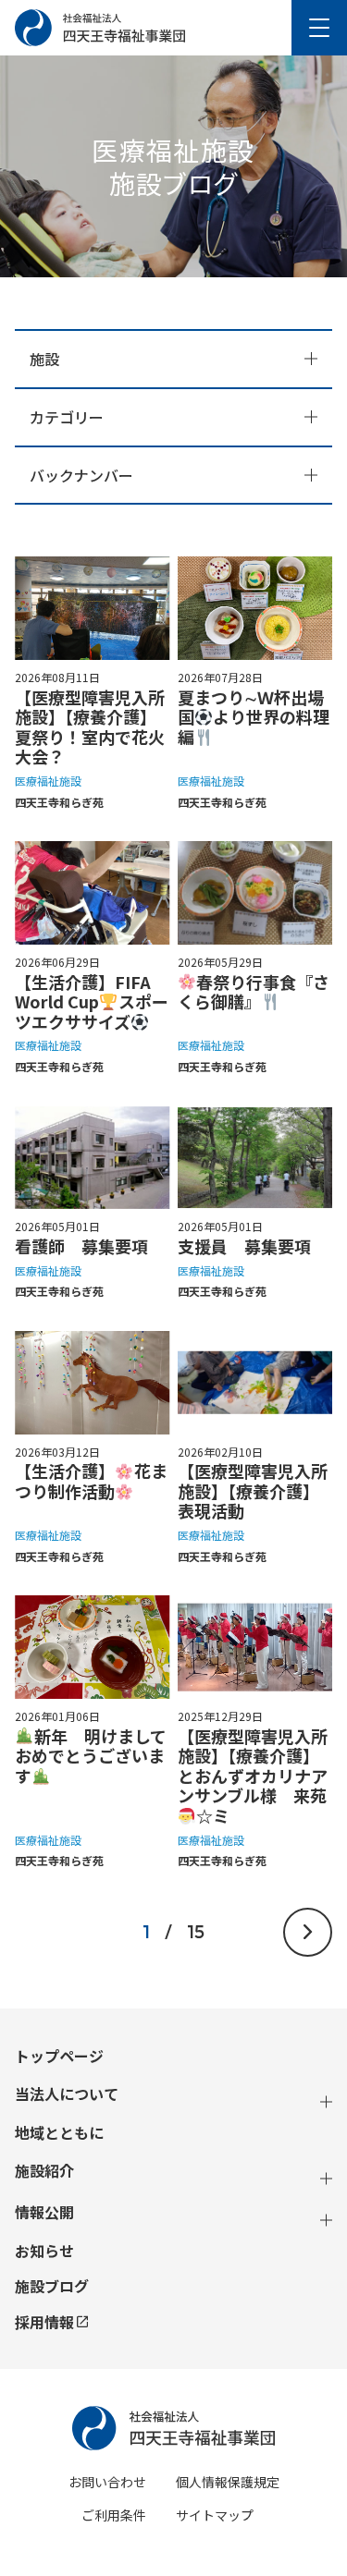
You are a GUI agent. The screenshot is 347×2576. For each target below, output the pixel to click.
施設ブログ (52, 2286)
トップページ (59, 2056)
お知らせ (44, 2251)
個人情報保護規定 (228, 2482)
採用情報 (44, 2322)
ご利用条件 (114, 2515)
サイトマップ (215, 2515)
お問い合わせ (107, 2482)
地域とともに (59, 2133)
